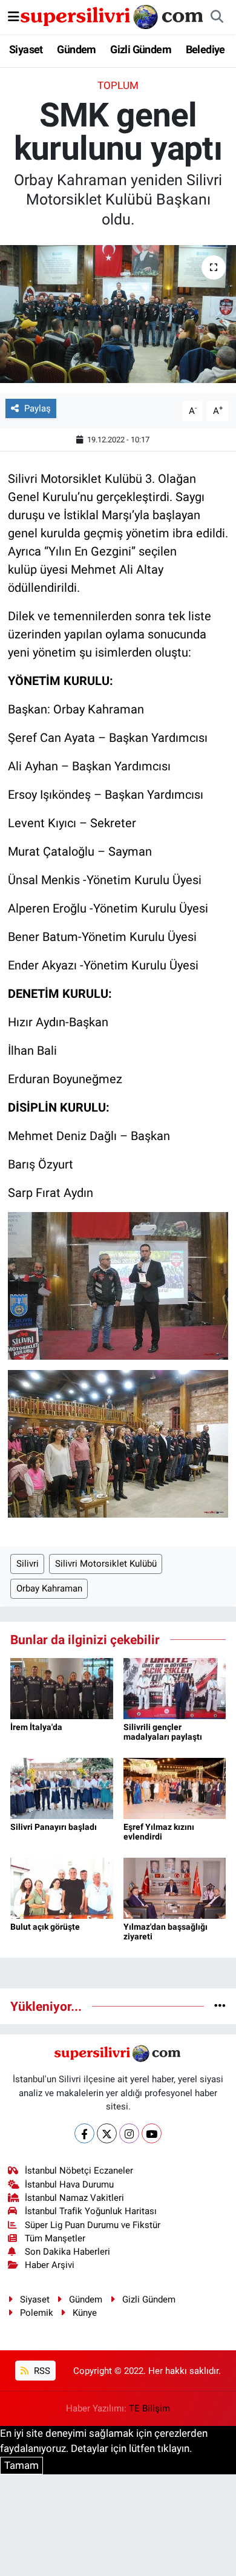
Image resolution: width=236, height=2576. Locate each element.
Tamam (21, 2465)
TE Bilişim (149, 2408)
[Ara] (217, 17)
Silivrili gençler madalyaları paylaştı (163, 1732)
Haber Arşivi (50, 2265)
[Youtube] (152, 2133)
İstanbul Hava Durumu (69, 2184)
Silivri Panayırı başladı (54, 1827)
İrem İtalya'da (36, 1727)
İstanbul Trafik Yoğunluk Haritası (91, 2211)
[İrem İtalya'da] (62, 1688)
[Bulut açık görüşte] (62, 1887)
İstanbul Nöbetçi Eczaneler (79, 2171)
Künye (85, 2313)
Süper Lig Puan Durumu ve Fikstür (93, 2225)
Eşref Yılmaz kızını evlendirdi (159, 1832)
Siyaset (26, 49)
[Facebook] (84, 2133)
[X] (107, 2133)
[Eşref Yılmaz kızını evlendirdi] (175, 1788)
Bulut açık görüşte (45, 1927)
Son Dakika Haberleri (67, 2252)
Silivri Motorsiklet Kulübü (106, 1564)
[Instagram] (129, 2133)
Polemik (37, 2313)
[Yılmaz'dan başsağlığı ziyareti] (175, 1887)
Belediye (205, 49)
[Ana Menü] (14, 16)
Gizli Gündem (141, 49)
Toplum (118, 85)
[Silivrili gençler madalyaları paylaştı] (175, 1688)
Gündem (76, 49)
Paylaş (38, 408)
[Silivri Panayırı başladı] (62, 1788)
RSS (41, 2371)
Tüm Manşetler (55, 2238)
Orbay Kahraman (49, 1588)
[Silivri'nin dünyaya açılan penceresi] (113, 16)
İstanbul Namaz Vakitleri (74, 2198)
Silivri (28, 1564)
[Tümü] (220, 2006)
